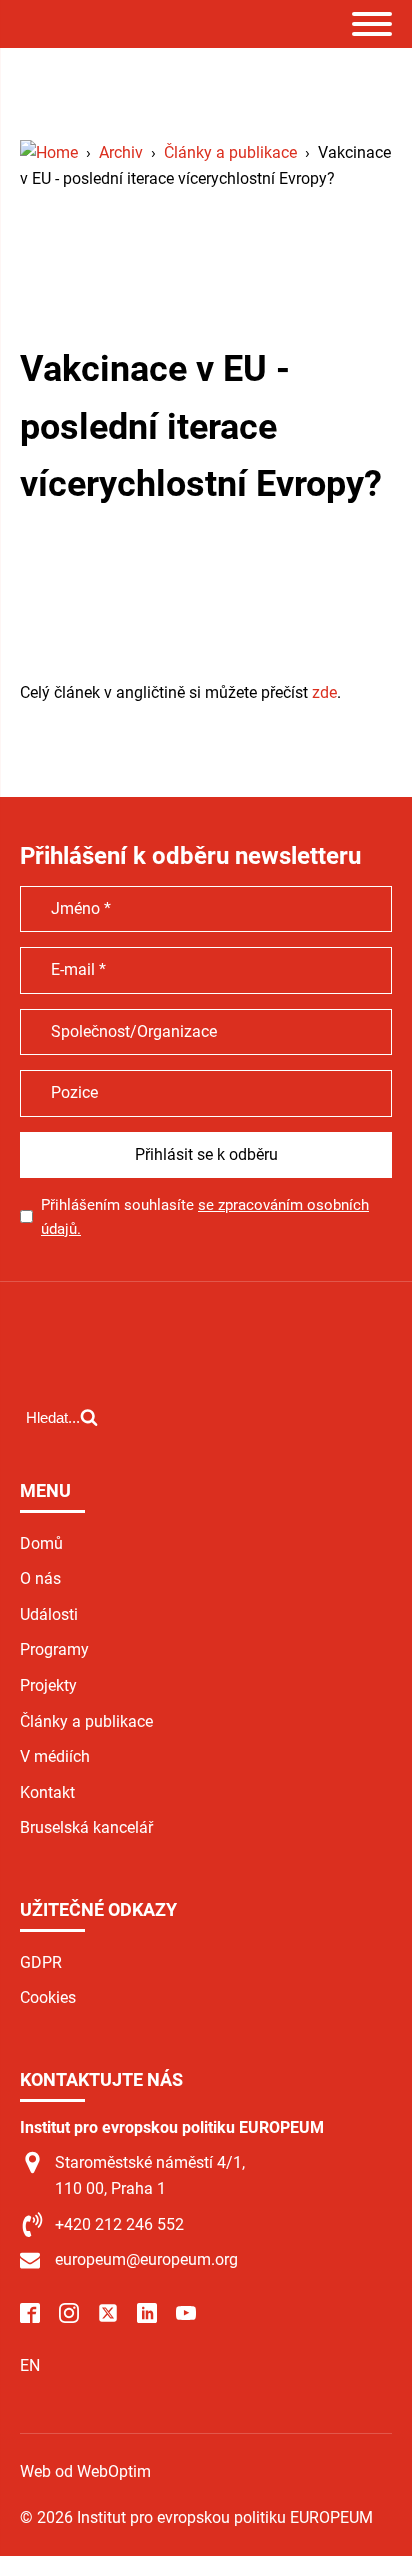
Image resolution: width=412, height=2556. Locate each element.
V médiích (55, 1756)
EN (30, 2365)
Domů (41, 1543)
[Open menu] (372, 24)
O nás (40, 1578)
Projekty (48, 1685)
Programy (54, 1649)
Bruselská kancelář (86, 1827)
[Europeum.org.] (49, 152)
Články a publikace (86, 1721)
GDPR (41, 1962)
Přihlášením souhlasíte (205, 1217)
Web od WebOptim (85, 2471)
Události (49, 1614)
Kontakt (47, 1792)
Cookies (48, 1997)
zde (324, 692)
